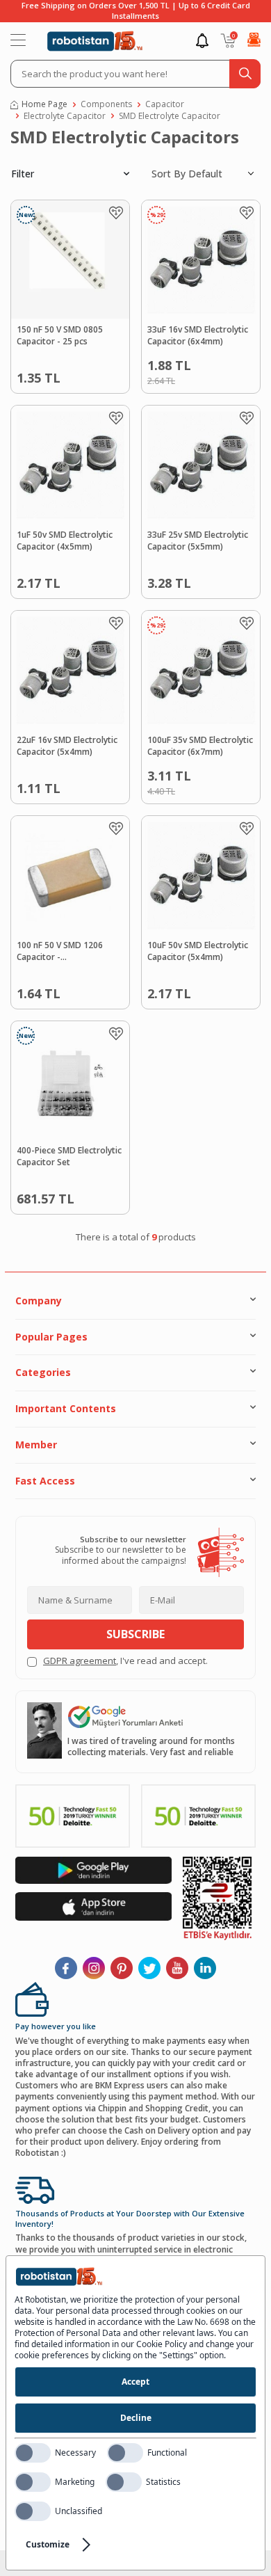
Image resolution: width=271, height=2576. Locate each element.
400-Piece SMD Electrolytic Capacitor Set (69, 1157)
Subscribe (135, 1634)
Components (106, 104)
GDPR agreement (80, 1661)
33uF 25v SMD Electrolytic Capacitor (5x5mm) (198, 541)
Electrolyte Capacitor (65, 116)
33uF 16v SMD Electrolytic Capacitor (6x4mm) (198, 336)
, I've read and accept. (125, 1661)
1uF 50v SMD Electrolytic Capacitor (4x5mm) (65, 541)
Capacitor (165, 104)
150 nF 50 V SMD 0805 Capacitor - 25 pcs (60, 336)
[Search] (245, 74)
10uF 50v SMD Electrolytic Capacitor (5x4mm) (198, 951)
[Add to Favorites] (116, 213)
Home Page (44, 104)
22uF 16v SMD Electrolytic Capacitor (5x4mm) (67, 746)
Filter (23, 174)
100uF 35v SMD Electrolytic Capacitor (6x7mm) (200, 746)
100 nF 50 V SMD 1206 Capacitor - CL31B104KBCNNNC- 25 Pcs (70, 952)
